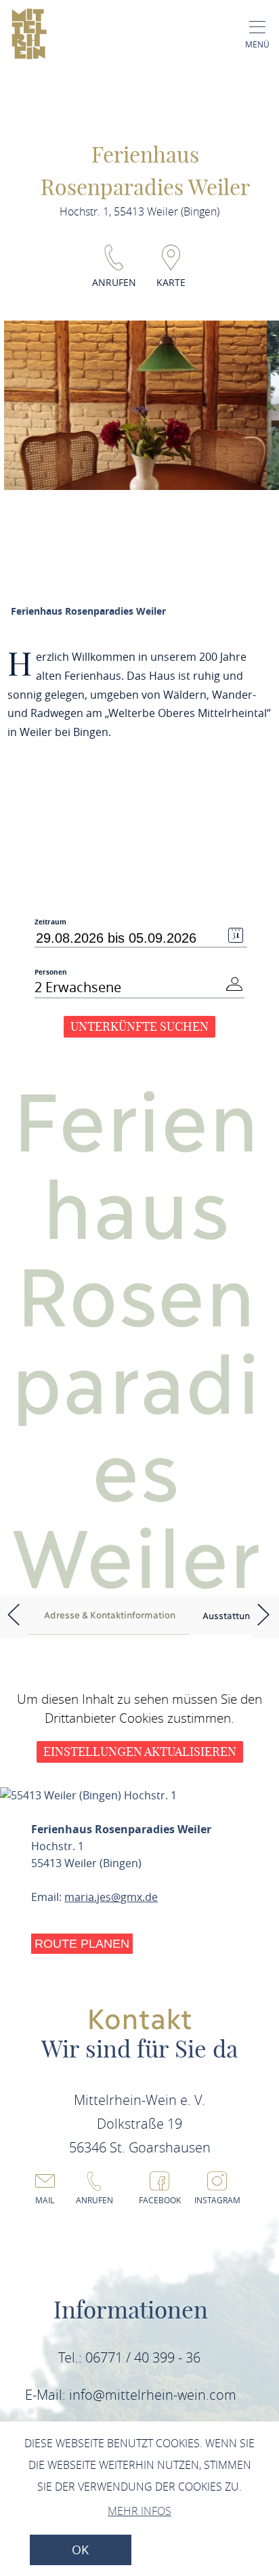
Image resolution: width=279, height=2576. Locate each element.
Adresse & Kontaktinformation (110, 1614)
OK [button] (80, 2550)
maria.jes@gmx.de (111, 1897)
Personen (51, 972)
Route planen (82, 1944)
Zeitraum (50, 922)
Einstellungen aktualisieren (140, 1752)
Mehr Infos (139, 2511)
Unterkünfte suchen (139, 1026)
